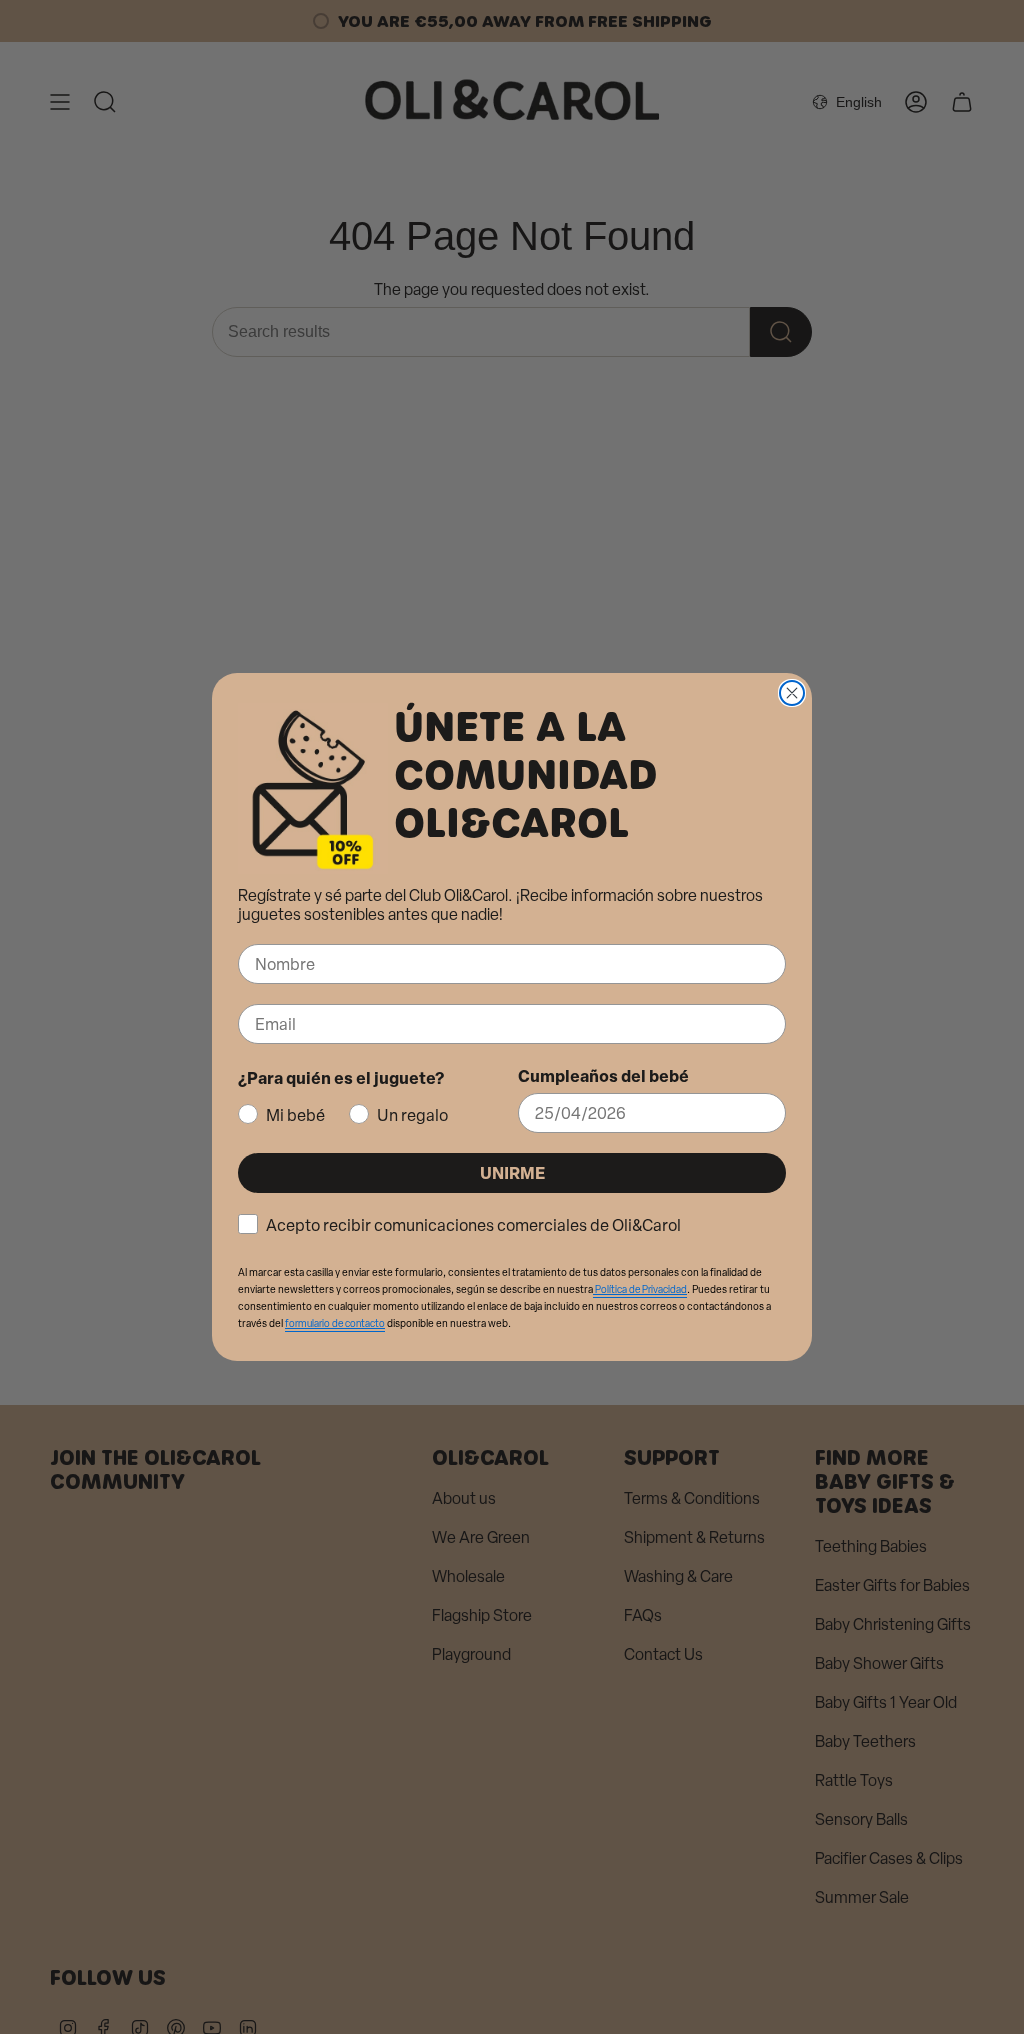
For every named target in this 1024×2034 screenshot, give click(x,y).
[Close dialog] (792, 693)
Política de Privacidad (640, 1289)
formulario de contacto (335, 1323)
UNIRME (512, 1172)
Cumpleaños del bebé (603, 1075)
